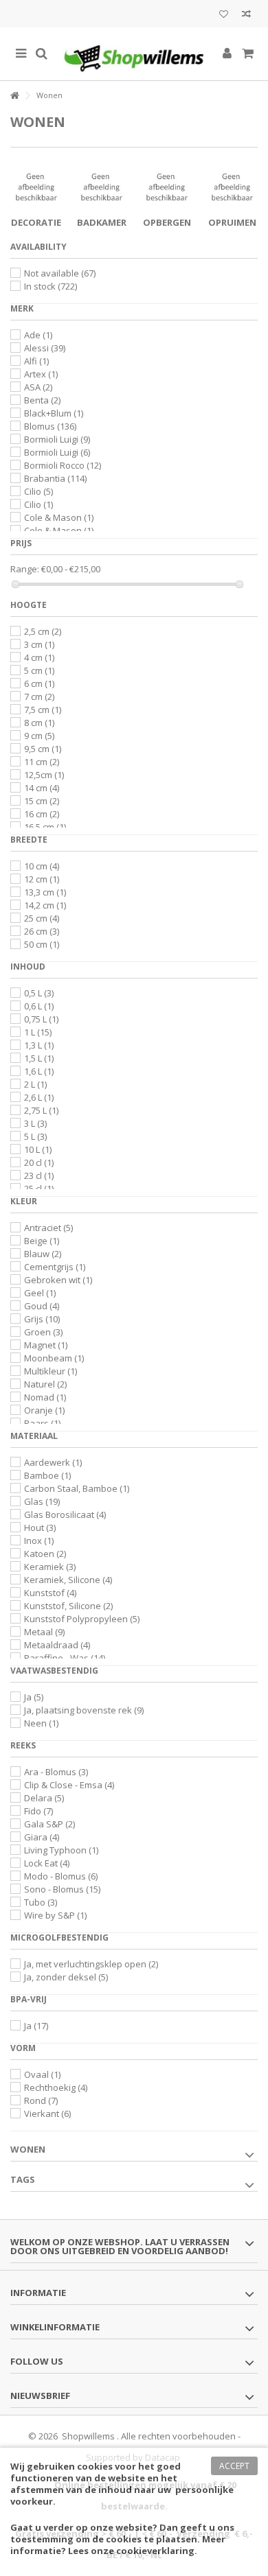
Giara (42, 1837)
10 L (38, 1149)
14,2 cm (45, 905)
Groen (43, 1332)
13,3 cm (45, 892)
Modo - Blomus (61, 1876)
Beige (42, 1241)
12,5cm (44, 775)
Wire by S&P (55, 1915)
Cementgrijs (55, 1267)
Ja (34, 1697)
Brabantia (55, 478)
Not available (60, 273)
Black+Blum (54, 413)
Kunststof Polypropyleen (82, 1619)
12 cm (42, 879)
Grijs (42, 1319)
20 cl (39, 1162)
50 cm (42, 944)
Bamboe (47, 1475)
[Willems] (134, 54)
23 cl (39, 1175)
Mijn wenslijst (224, 15)
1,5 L (39, 1058)
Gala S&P (49, 1824)
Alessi (45, 348)
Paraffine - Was (65, 1658)
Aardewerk (53, 1462)
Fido (38, 1811)
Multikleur (51, 1371)
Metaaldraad (57, 1645)
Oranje (44, 1410)
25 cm (42, 918)
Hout (40, 1527)
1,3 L (39, 1045)
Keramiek (50, 1567)
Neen (41, 1723)
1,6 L (39, 1071)
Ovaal (42, 2074)
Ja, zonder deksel (66, 1977)
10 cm (42, 866)
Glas (42, 1501)
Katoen (45, 1554)
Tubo (41, 1902)
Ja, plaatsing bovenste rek (84, 1710)
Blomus (50, 426)
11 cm (42, 762)
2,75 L (41, 1110)
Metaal (44, 1632)
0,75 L (41, 1019)
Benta (42, 400)
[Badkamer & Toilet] (101, 187)
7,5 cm (43, 710)
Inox (39, 1541)
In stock (51, 286)
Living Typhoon (61, 1850)
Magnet (46, 1345)
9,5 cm (43, 749)
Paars (42, 1423)
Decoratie (36, 222)
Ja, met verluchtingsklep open (91, 1964)
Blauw (43, 1254)
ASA (38, 387)
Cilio (38, 491)
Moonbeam (54, 1358)
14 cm (42, 788)
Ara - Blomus (56, 1772)
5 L (35, 1136)
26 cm (42, 931)
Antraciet (48, 1228)
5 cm (39, 670)
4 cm (39, 657)
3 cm (39, 644)
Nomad (45, 1397)
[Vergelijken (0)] (246, 15)
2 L (35, 1084)
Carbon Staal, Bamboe (77, 1488)
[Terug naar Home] (14, 96)
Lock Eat (47, 1863)
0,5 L (39, 993)
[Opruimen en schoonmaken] (232, 187)
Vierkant (47, 2114)
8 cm (39, 723)
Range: (25, 569)
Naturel (45, 1384)
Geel (40, 1293)
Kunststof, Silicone (68, 1606)
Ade (38, 335)
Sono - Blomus (62, 1889)
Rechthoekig (56, 2087)
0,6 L (39, 1006)
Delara (44, 1798)
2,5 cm (43, 631)
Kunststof (50, 1593)
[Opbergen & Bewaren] (167, 187)
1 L (38, 1032)
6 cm (39, 683)
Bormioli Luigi (57, 439)
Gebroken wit (58, 1280)
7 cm (39, 696)
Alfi (36, 361)
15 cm (42, 801)
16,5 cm (45, 827)
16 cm (42, 814)
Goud (42, 1306)
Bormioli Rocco (63, 465)
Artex (41, 374)
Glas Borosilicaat (65, 1514)
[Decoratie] (36, 187)
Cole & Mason (59, 517)
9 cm (39, 736)
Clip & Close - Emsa (69, 1785)
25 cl (39, 1189)
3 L (35, 1123)
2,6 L (39, 1097)
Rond (41, 2100)
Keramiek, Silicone (68, 1580)
